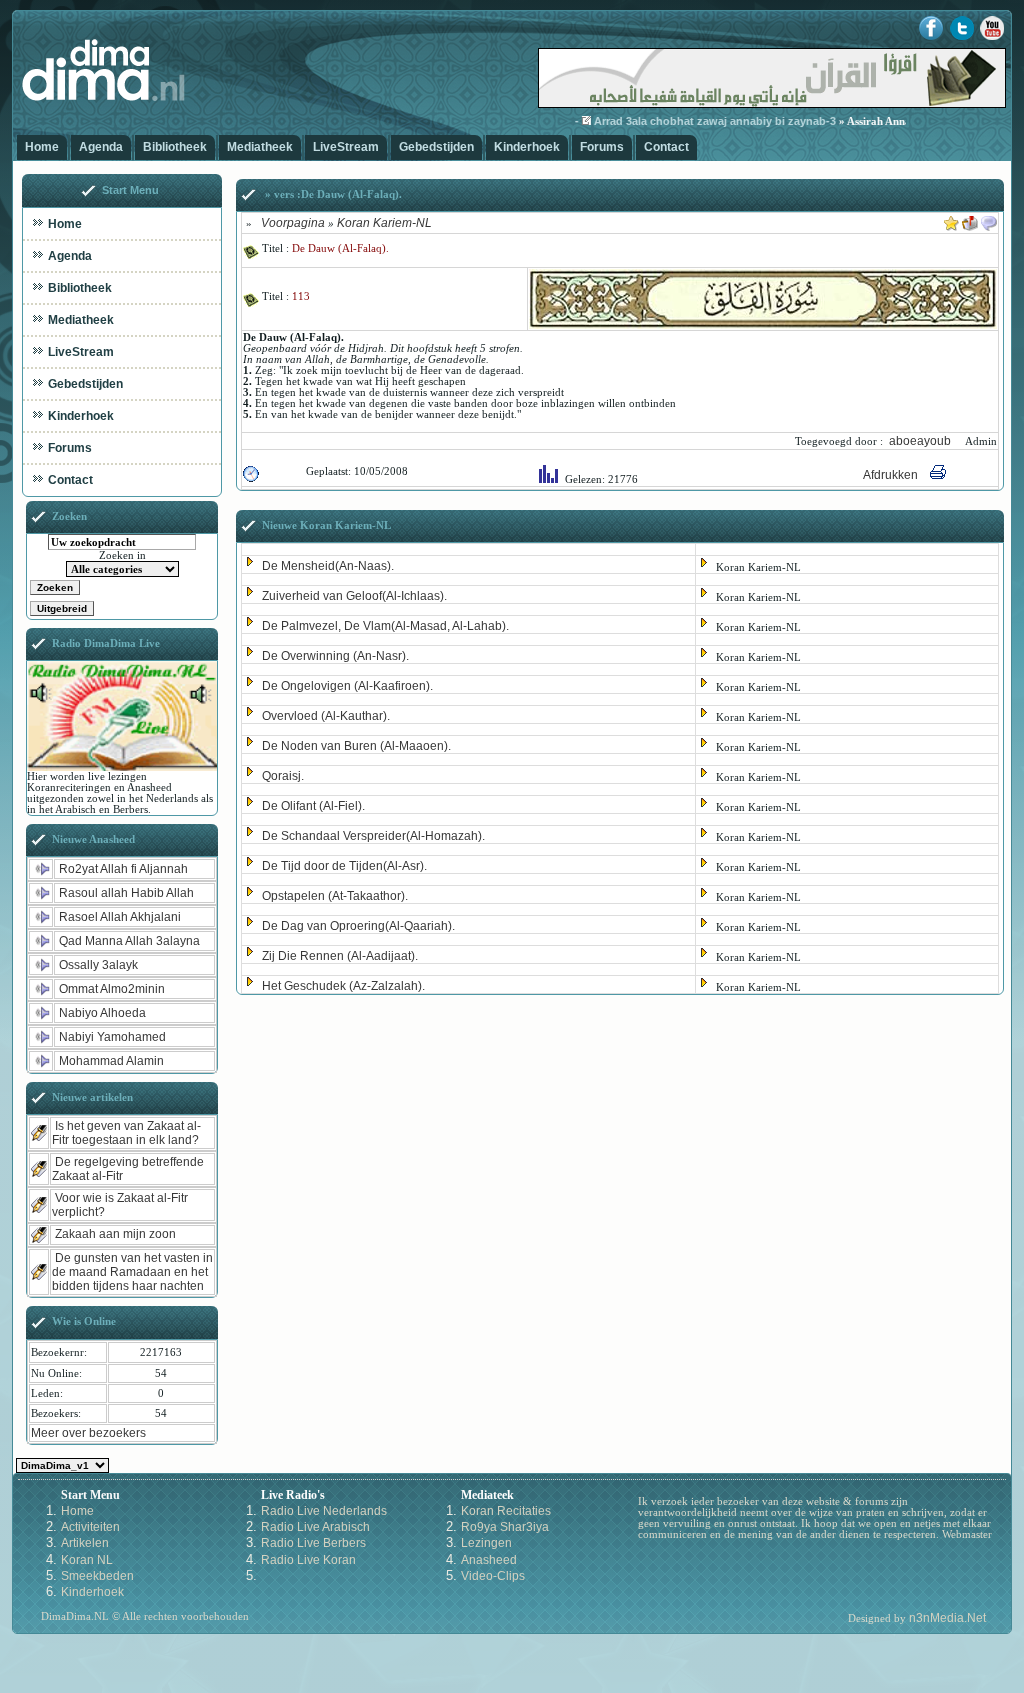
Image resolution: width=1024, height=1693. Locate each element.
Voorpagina (293, 223)
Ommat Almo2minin (112, 989)
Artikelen (85, 1543)
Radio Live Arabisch (315, 1527)
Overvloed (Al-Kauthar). (326, 716)
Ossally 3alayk (98, 965)
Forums (602, 147)
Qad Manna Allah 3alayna (129, 941)
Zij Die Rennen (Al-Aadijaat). (340, 956)
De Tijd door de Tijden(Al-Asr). (344, 866)
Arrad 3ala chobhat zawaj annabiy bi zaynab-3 (698, 121)
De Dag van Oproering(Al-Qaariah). (358, 926)
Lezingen (486, 1543)
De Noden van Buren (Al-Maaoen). (356, 746)
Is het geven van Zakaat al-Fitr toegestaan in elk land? (126, 1133)
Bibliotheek (175, 147)
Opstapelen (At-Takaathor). (335, 896)
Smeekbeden (97, 1576)
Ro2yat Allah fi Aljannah (123, 869)
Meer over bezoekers (88, 1433)
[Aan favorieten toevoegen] (951, 220)
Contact (666, 147)
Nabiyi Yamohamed (112, 1037)
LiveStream (346, 147)
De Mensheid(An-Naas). (328, 566)
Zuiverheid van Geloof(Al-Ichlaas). (354, 596)
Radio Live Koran (308, 1560)
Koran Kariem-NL (384, 223)
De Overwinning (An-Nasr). (335, 656)
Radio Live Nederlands (324, 1511)
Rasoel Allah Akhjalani (120, 917)
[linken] (989, 220)
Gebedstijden (436, 147)
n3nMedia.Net (947, 1618)
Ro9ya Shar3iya (505, 1527)
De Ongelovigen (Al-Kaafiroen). (347, 686)
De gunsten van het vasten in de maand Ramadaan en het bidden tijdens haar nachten (132, 1272)
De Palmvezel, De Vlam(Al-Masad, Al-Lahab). (385, 626)
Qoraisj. (283, 776)
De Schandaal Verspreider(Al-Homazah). (373, 836)
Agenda (101, 147)
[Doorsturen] (970, 220)
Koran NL (87, 1560)
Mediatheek (260, 147)
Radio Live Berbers (313, 1543)
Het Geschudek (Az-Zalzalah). (343, 986)
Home (42, 147)
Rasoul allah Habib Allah (126, 893)
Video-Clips (493, 1576)
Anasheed (489, 1560)
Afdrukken (890, 475)
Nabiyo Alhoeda (102, 1013)
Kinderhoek (527, 147)
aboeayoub (921, 441)
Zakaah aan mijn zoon (115, 1234)
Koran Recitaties (506, 1511)
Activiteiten (90, 1527)
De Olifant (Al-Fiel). (313, 806)
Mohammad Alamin (111, 1061)
